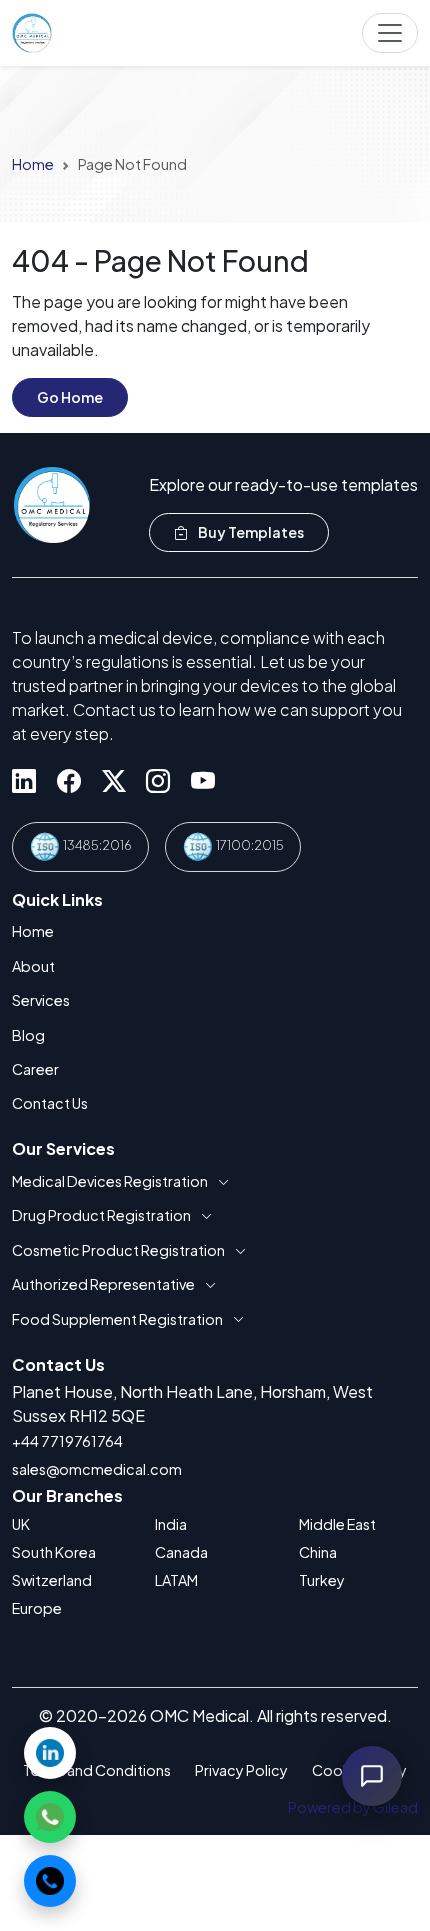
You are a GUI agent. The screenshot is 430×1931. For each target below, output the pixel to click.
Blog (28, 1035)
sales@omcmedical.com (97, 1469)
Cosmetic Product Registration (118, 1250)
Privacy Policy (241, 1770)
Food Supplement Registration (117, 1319)
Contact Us (50, 1103)
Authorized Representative (103, 1284)
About (33, 966)
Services (41, 1000)
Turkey (322, 1580)
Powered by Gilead (353, 1807)
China (318, 1552)
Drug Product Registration (101, 1215)
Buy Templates (250, 532)
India (171, 1524)
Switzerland (52, 1580)
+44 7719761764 (67, 1441)
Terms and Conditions (97, 1770)
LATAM (176, 1580)
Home (33, 164)
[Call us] (50, 1881)
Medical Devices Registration (110, 1181)
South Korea (54, 1552)
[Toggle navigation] (390, 33)
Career (35, 1069)
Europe (37, 1608)
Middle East (337, 1524)
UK (21, 1524)
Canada (181, 1552)
